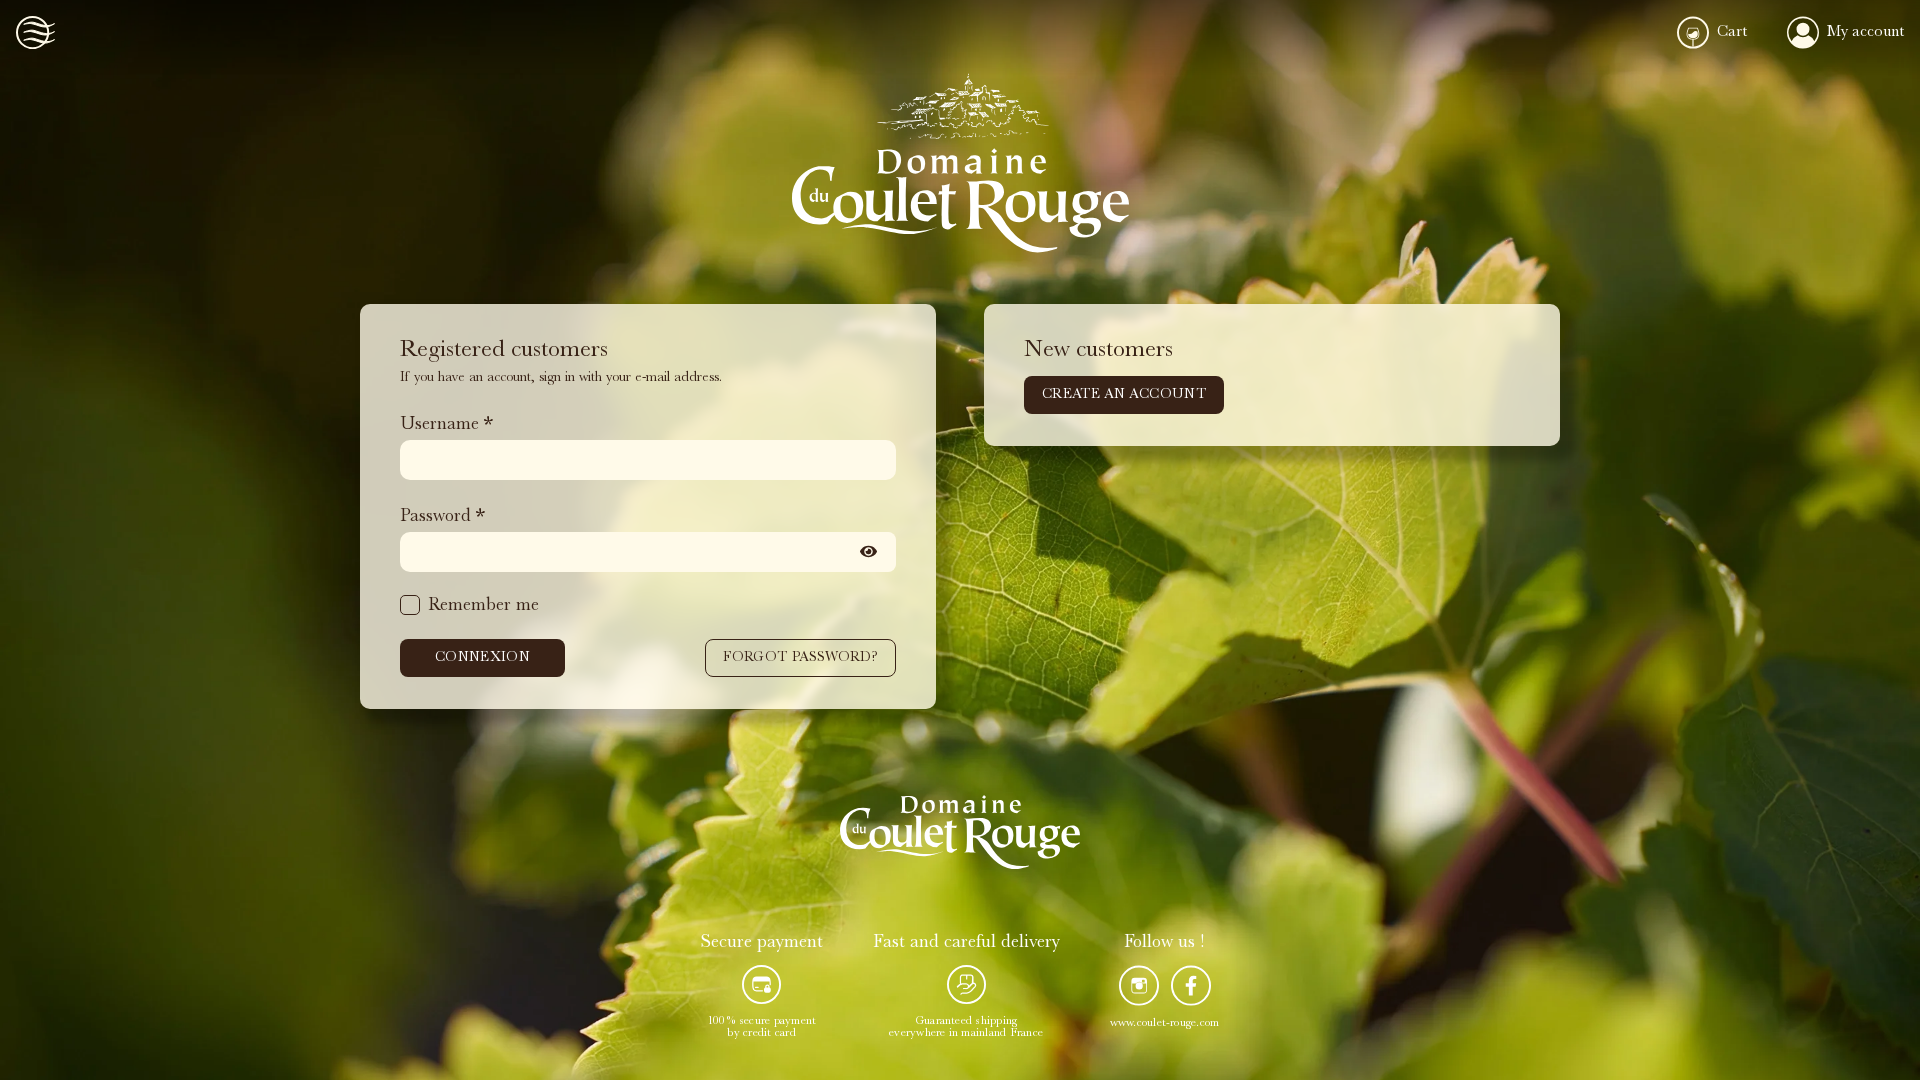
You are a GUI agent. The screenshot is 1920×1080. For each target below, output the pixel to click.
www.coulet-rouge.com (1165, 1024)
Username (439, 426)
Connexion (482, 658)
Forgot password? (800, 658)
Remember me (483, 607)
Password (435, 518)
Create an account (1124, 395)
